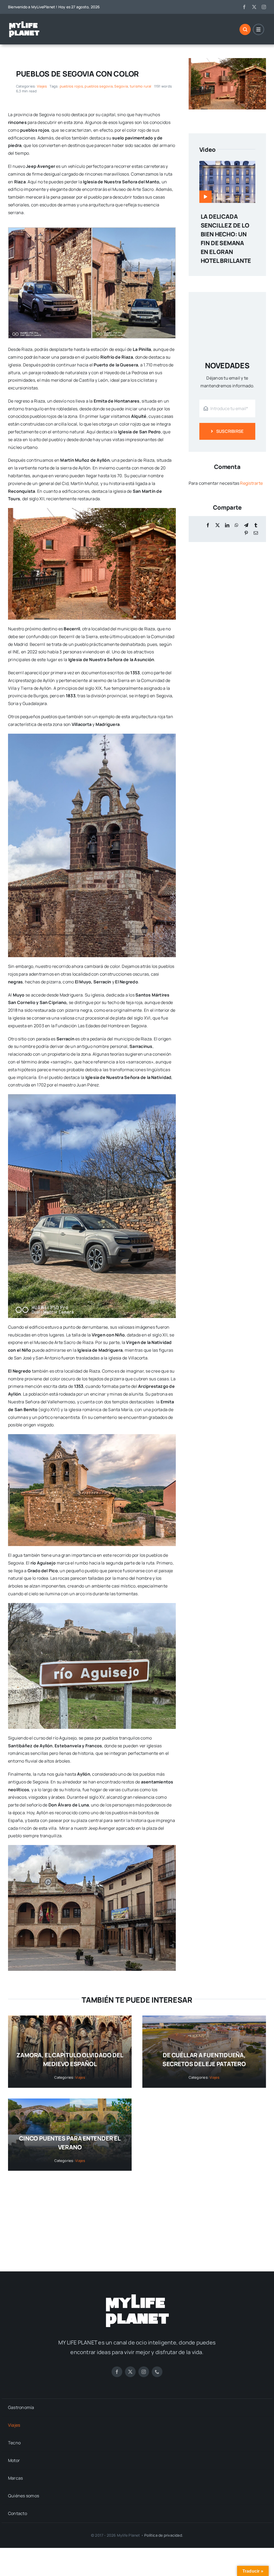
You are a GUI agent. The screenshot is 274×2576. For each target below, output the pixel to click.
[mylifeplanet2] (24, 23)
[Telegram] (246, 525)
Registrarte (251, 483)
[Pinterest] (246, 533)
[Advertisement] (137, 2216)
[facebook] (244, 7)
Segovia (121, 86)
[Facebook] (208, 525)
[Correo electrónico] (256, 533)
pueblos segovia (99, 86)
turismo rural (141, 86)
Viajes (42, 86)
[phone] (157, 2372)
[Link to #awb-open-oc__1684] (258, 29)
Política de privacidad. (164, 2535)
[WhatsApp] (237, 525)
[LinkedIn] (227, 525)
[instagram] (264, 7)
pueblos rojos (71, 86)
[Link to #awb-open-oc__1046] (245, 29)
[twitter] (254, 7)
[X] (218, 525)
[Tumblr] (256, 525)
